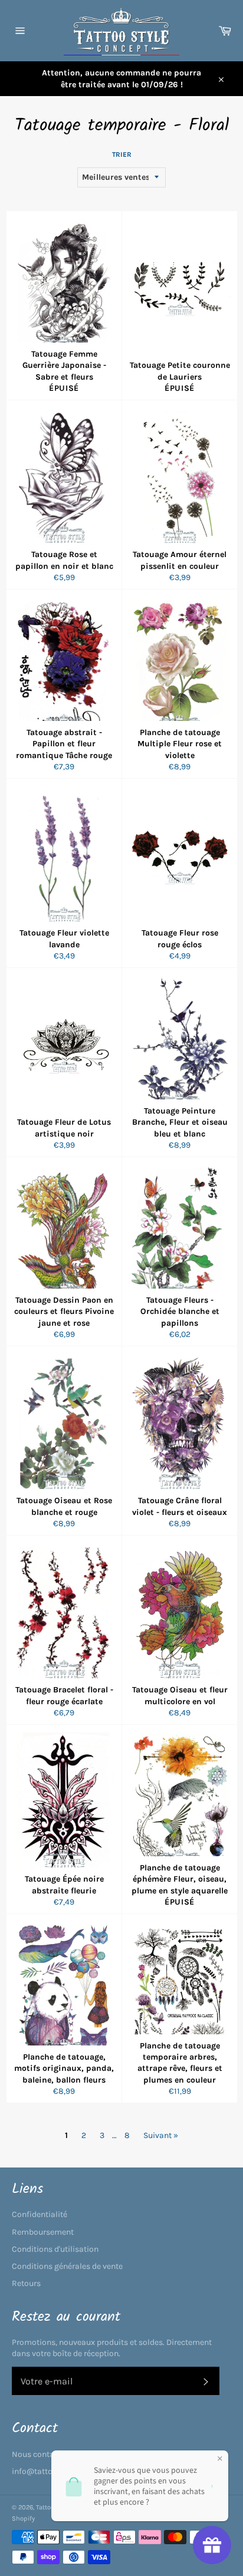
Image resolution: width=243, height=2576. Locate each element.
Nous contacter (40, 2454)
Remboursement (43, 2232)
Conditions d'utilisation (55, 2249)
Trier (122, 154)
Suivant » (161, 2135)
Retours (26, 2283)
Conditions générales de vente (67, 2266)
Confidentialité (40, 2214)
